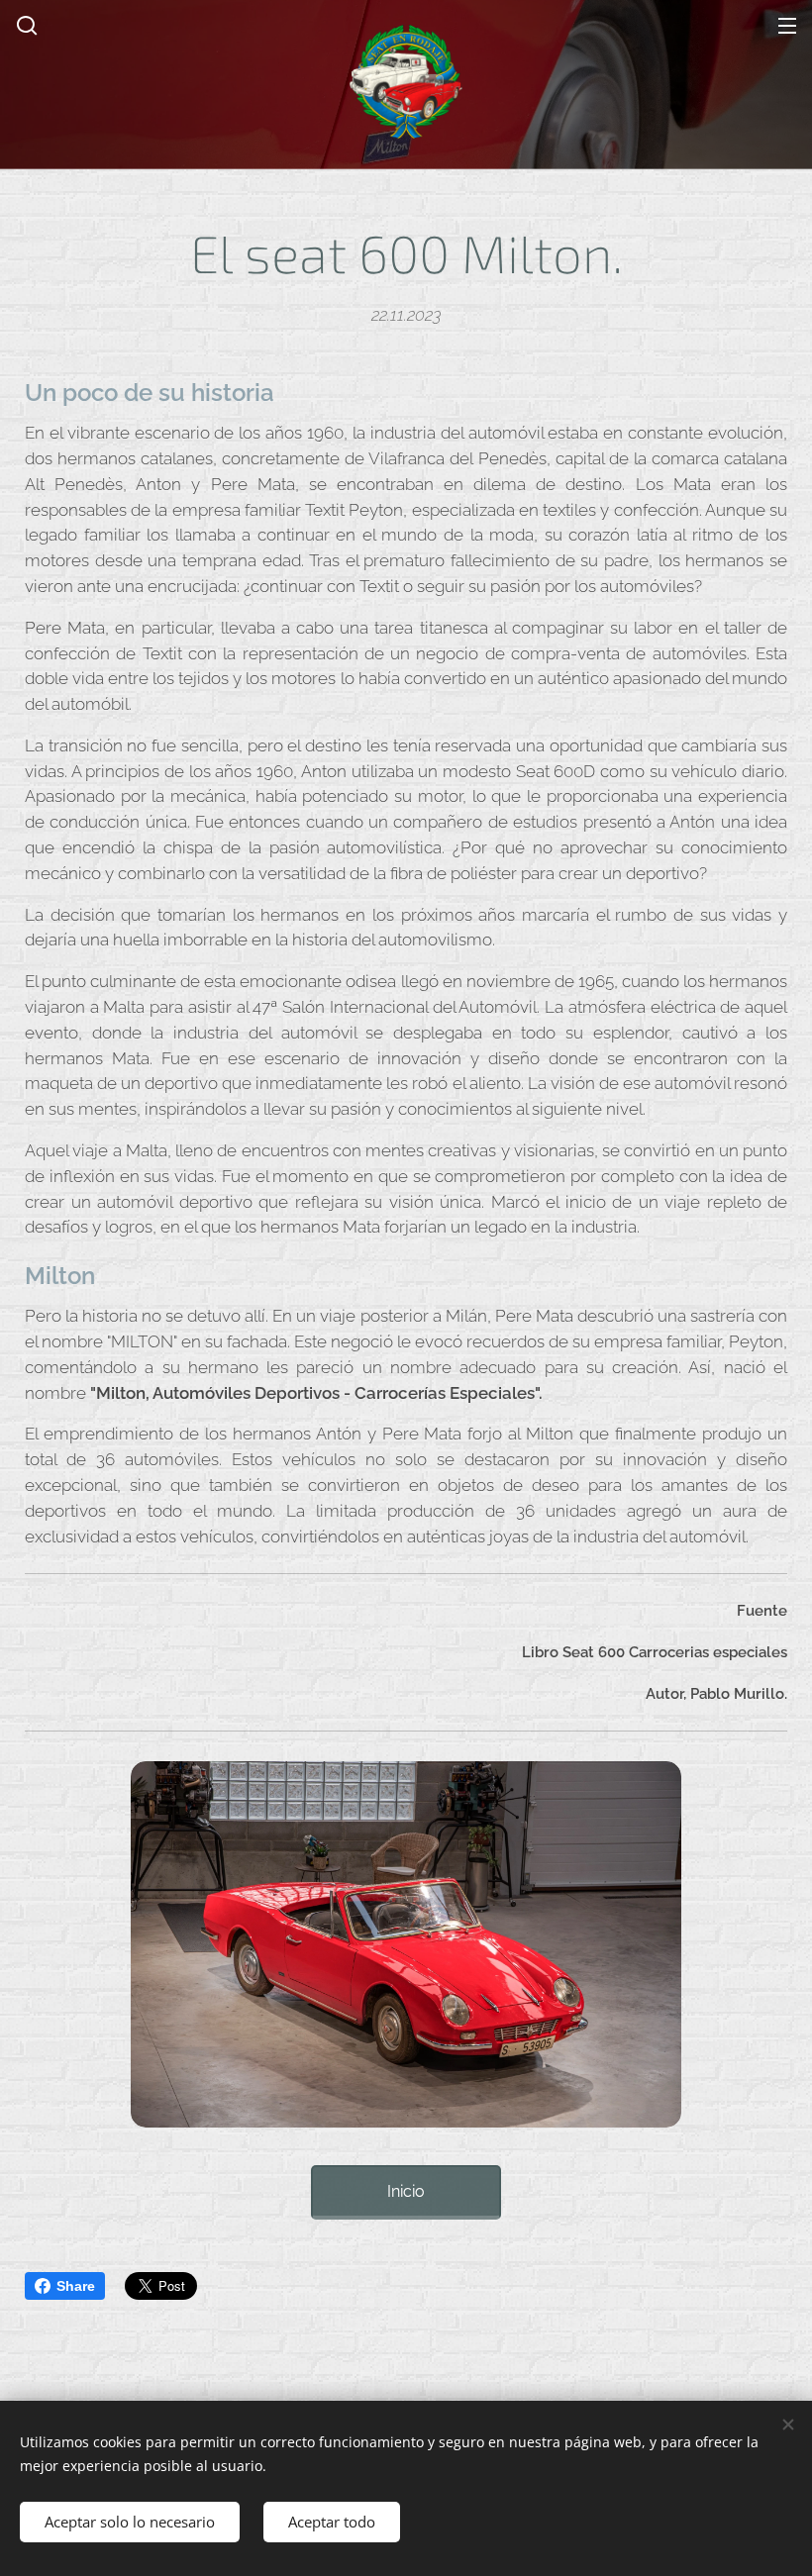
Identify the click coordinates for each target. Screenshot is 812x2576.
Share (76, 2286)
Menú (787, 25)
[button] (25, 25)
